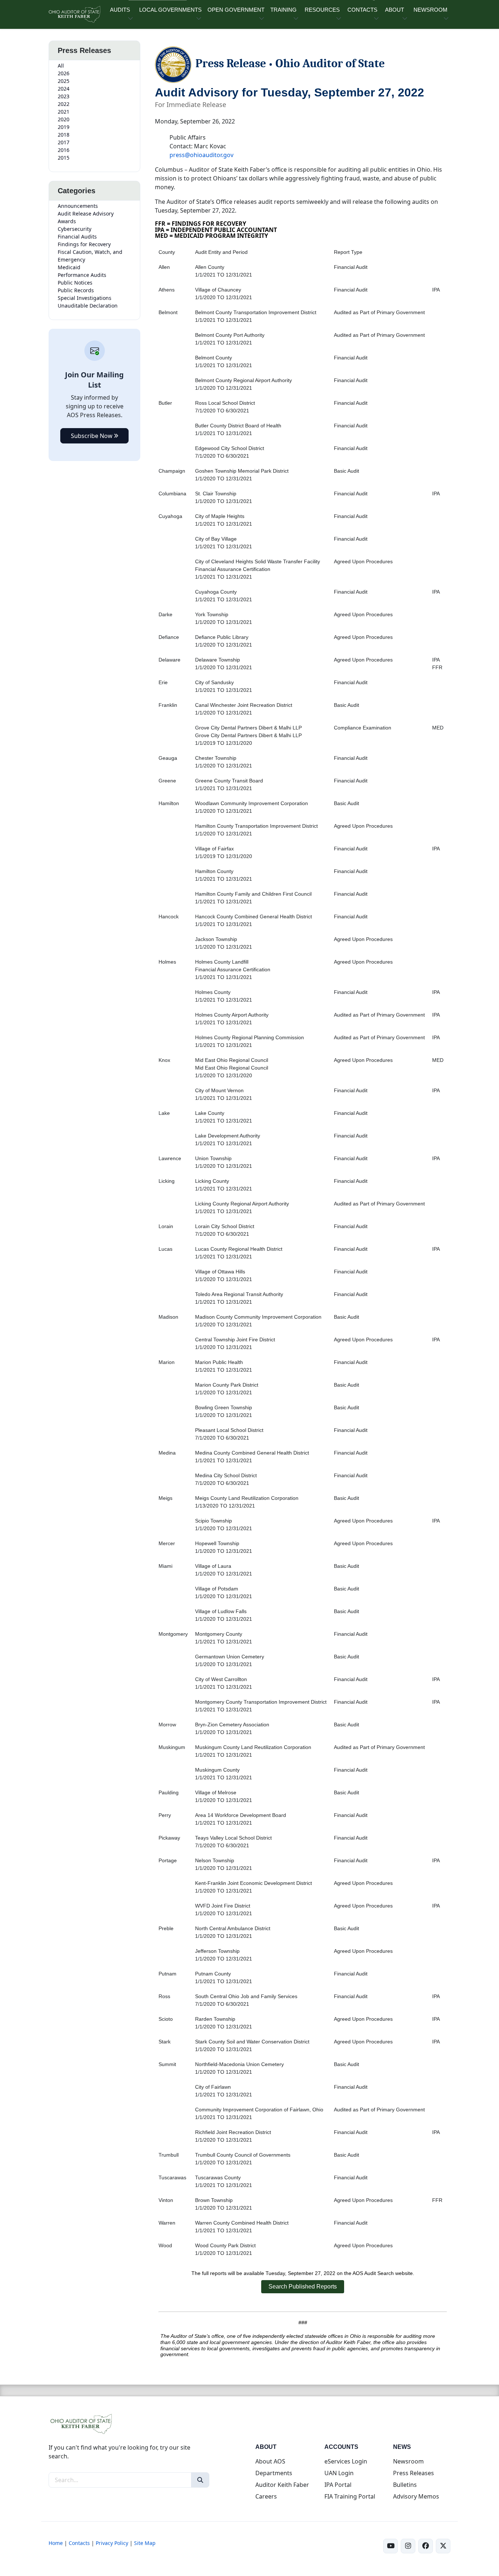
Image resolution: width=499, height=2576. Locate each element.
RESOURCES (322, 10)
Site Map (145, 2543)
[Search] (200, 2480)
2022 (64, 104)
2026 (64, 73)
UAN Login (339, 2473)
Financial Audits (77, 237)
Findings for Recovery (84, 244)
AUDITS (120, 10)
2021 (64, 112)
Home (56, 2543)
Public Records (76, 290)
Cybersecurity (75, 229)
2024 (64, 89)
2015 (64, 158)
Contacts (79, 2543)
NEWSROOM (431, 10)
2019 (64, 127)
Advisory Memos (416, 2496)
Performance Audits (82, 275)
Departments (274, 2473)
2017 (64, 142)
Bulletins (405, 2485)
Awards (67, 221)
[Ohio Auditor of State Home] (74, 14)
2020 (64, 119)
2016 (64, 150)
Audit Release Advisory (86, 214)
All (61, 66)
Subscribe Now (92, 436)
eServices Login (346, 2461)
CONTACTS (362, 10)
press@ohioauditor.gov (201, 155)
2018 (64, 135)
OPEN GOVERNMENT (236, 10)
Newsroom (408, 2461)
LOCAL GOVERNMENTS (170, 10)
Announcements (78, 206)
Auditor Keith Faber (282, 2485)
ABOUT (395, 10)
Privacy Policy (112, 2543)
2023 (64, 96)
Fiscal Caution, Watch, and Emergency (90, 256)
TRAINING (283, 10)
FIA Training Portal (350, 2496)
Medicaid (69, 267)
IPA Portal (338, 2485)
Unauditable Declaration (88, 306)
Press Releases (414, 2473)
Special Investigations (85, 298)
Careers (266, 2496)
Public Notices (75, 283)
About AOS (270, 2461)
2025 (64, 81)
